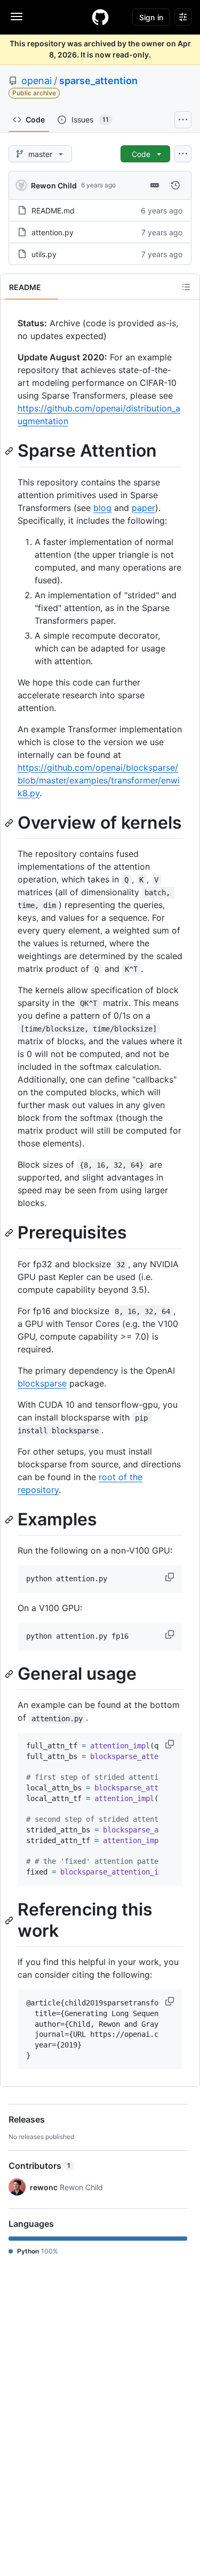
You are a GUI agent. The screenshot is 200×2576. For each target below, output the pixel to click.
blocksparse (42, 1383)
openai (37, 81)
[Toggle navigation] (17, 16)
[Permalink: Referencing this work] (10, 1920)
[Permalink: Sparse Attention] (10, 451)
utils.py (44, 254)
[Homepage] (100, 17)
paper (143, 508)
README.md (53, 210)
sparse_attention (98, 81)
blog (102, 508)
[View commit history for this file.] (175, 185)
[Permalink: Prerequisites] (10, 1233)
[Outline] (186, 287)
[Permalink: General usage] (10, 1674)
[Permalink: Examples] (10, 1520)
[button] (171, 1577)
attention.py (53, 232)
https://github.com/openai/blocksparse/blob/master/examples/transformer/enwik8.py (99, 780)
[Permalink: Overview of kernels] (10, 823)
